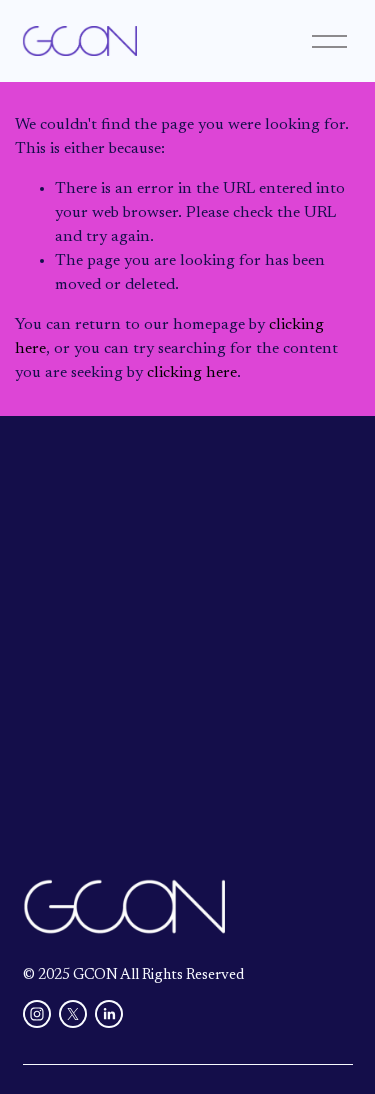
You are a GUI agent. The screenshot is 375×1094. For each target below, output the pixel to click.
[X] (73, 1014)
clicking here (192, 373)
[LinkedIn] (109, 1014)
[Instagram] (37, 1014)
